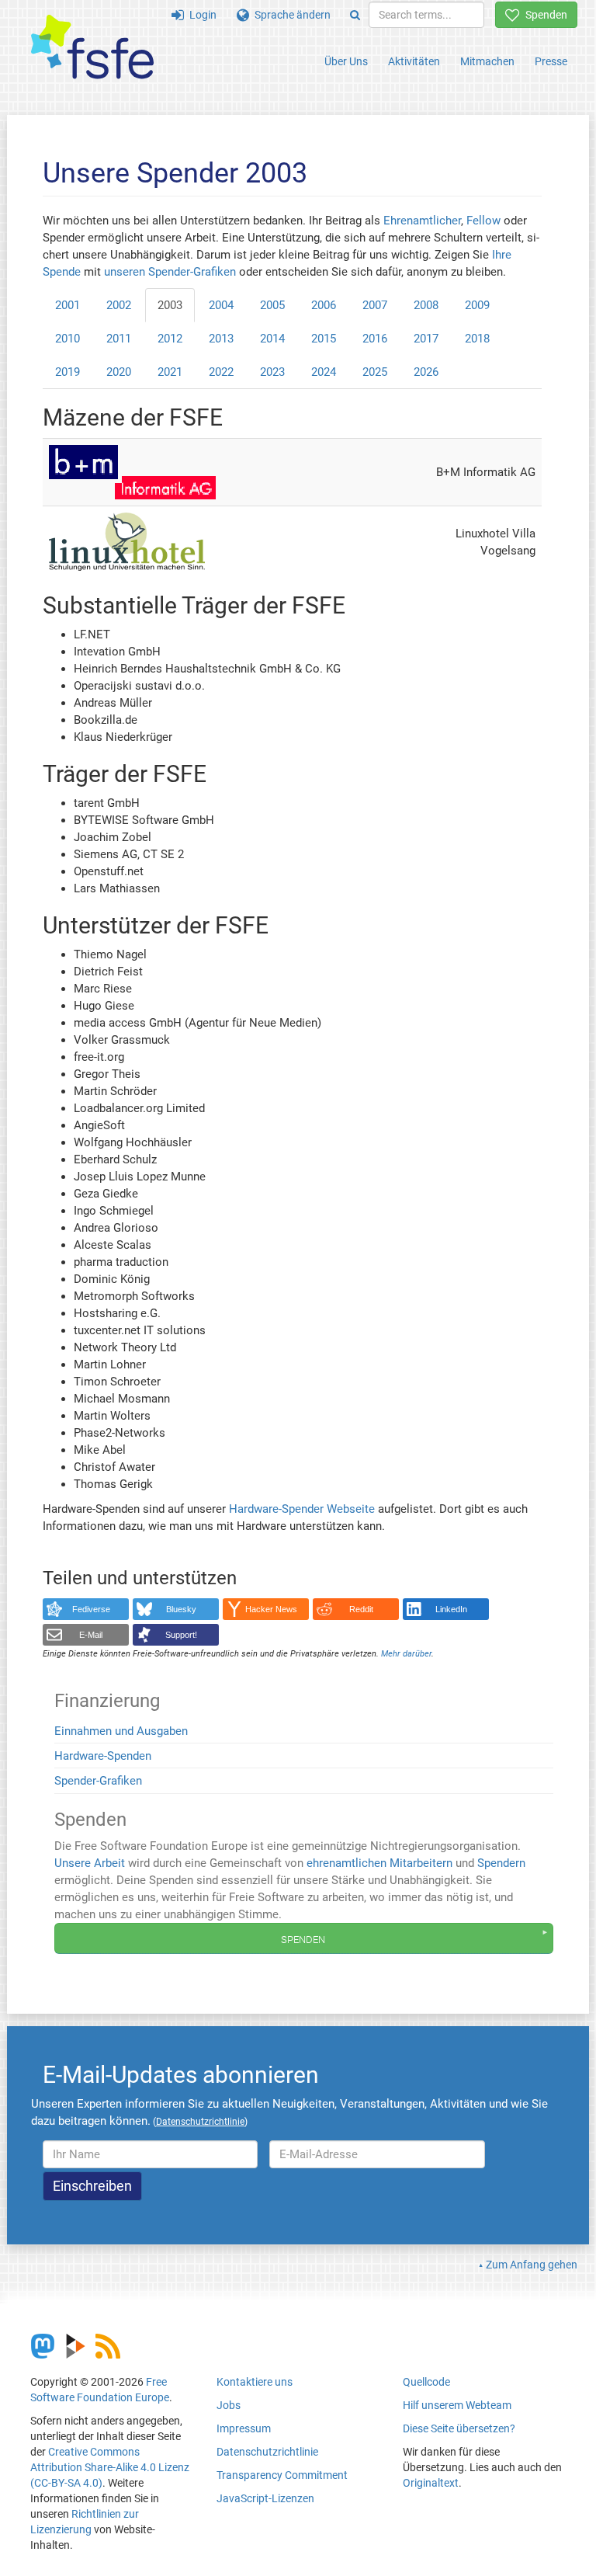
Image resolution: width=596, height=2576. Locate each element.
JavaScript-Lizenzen (265, 2498)
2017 (426, 339)
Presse (551, 61)
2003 (170, 305)
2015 (324, 339)
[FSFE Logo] (92, 48)
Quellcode (426, 2382)
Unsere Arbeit (90, 1863)
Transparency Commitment (282, 2475)
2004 (221, 305)
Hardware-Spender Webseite (302, 1509)
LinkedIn (451, 1609)
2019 (68, 372)
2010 (68, 339)
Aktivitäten (414, 61)
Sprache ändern (290, 15)
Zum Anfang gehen (532, 2265)
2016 (375, 339)
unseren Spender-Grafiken (172, 272)
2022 (221, 372)
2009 (477, 305)
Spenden (544, 15)
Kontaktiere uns (255, 2382)
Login (200, 15)
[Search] (355, 15)
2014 (272, 339)
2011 (119, 339)
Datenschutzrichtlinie (267, 2452)
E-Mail (91, 1635)
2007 (375, 305)
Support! (181, 1635)
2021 (170, 372)
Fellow (483, 221)
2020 (119, 372)
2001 (68, 305)
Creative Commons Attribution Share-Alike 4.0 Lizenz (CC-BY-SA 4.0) (110, 2467)
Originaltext (431, 2483)
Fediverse (91, 1609)
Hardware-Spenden (103, 1756)
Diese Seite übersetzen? (459, 2428)
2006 (324, 305)
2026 (426, 372)
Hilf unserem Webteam (457, 2405)
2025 (375, 372)
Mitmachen (487, 61)
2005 (272, 305)
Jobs (229, 2405)
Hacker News (271, 1609)
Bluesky (181, 1609)
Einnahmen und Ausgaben (121, 1731)
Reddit (361, 1609)
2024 (324, 372)
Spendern (501, 1863)
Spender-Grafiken (98, 1781)
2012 (170, 339)
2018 (477, 339)
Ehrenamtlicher (422, 221)
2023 (272, 372)
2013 (221, 339)
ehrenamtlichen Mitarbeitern (379, 1863)
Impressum (244, 2428)
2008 (426, 305)
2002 (119, 305)
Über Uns (346, 61)
